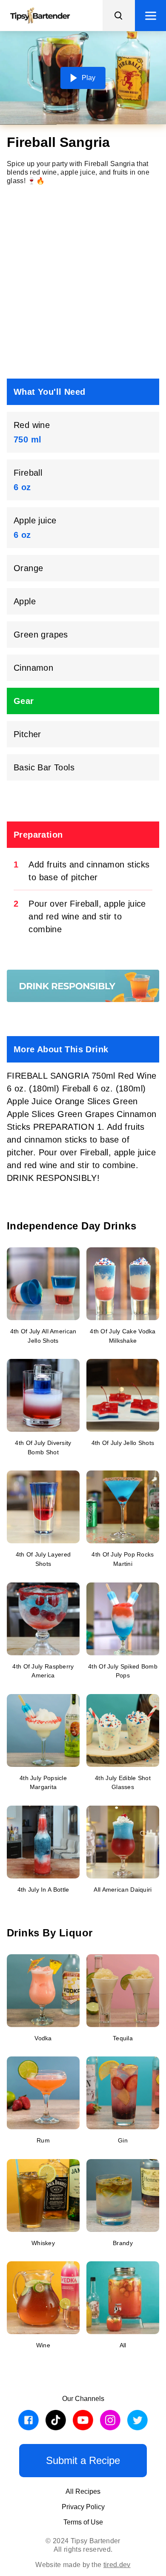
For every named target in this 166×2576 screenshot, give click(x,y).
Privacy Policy (83, 2507)
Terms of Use (83, 2522)
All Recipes (83, 2491)
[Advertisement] (83, 282)
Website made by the (83, 2565)
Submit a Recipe (83, 2460)
